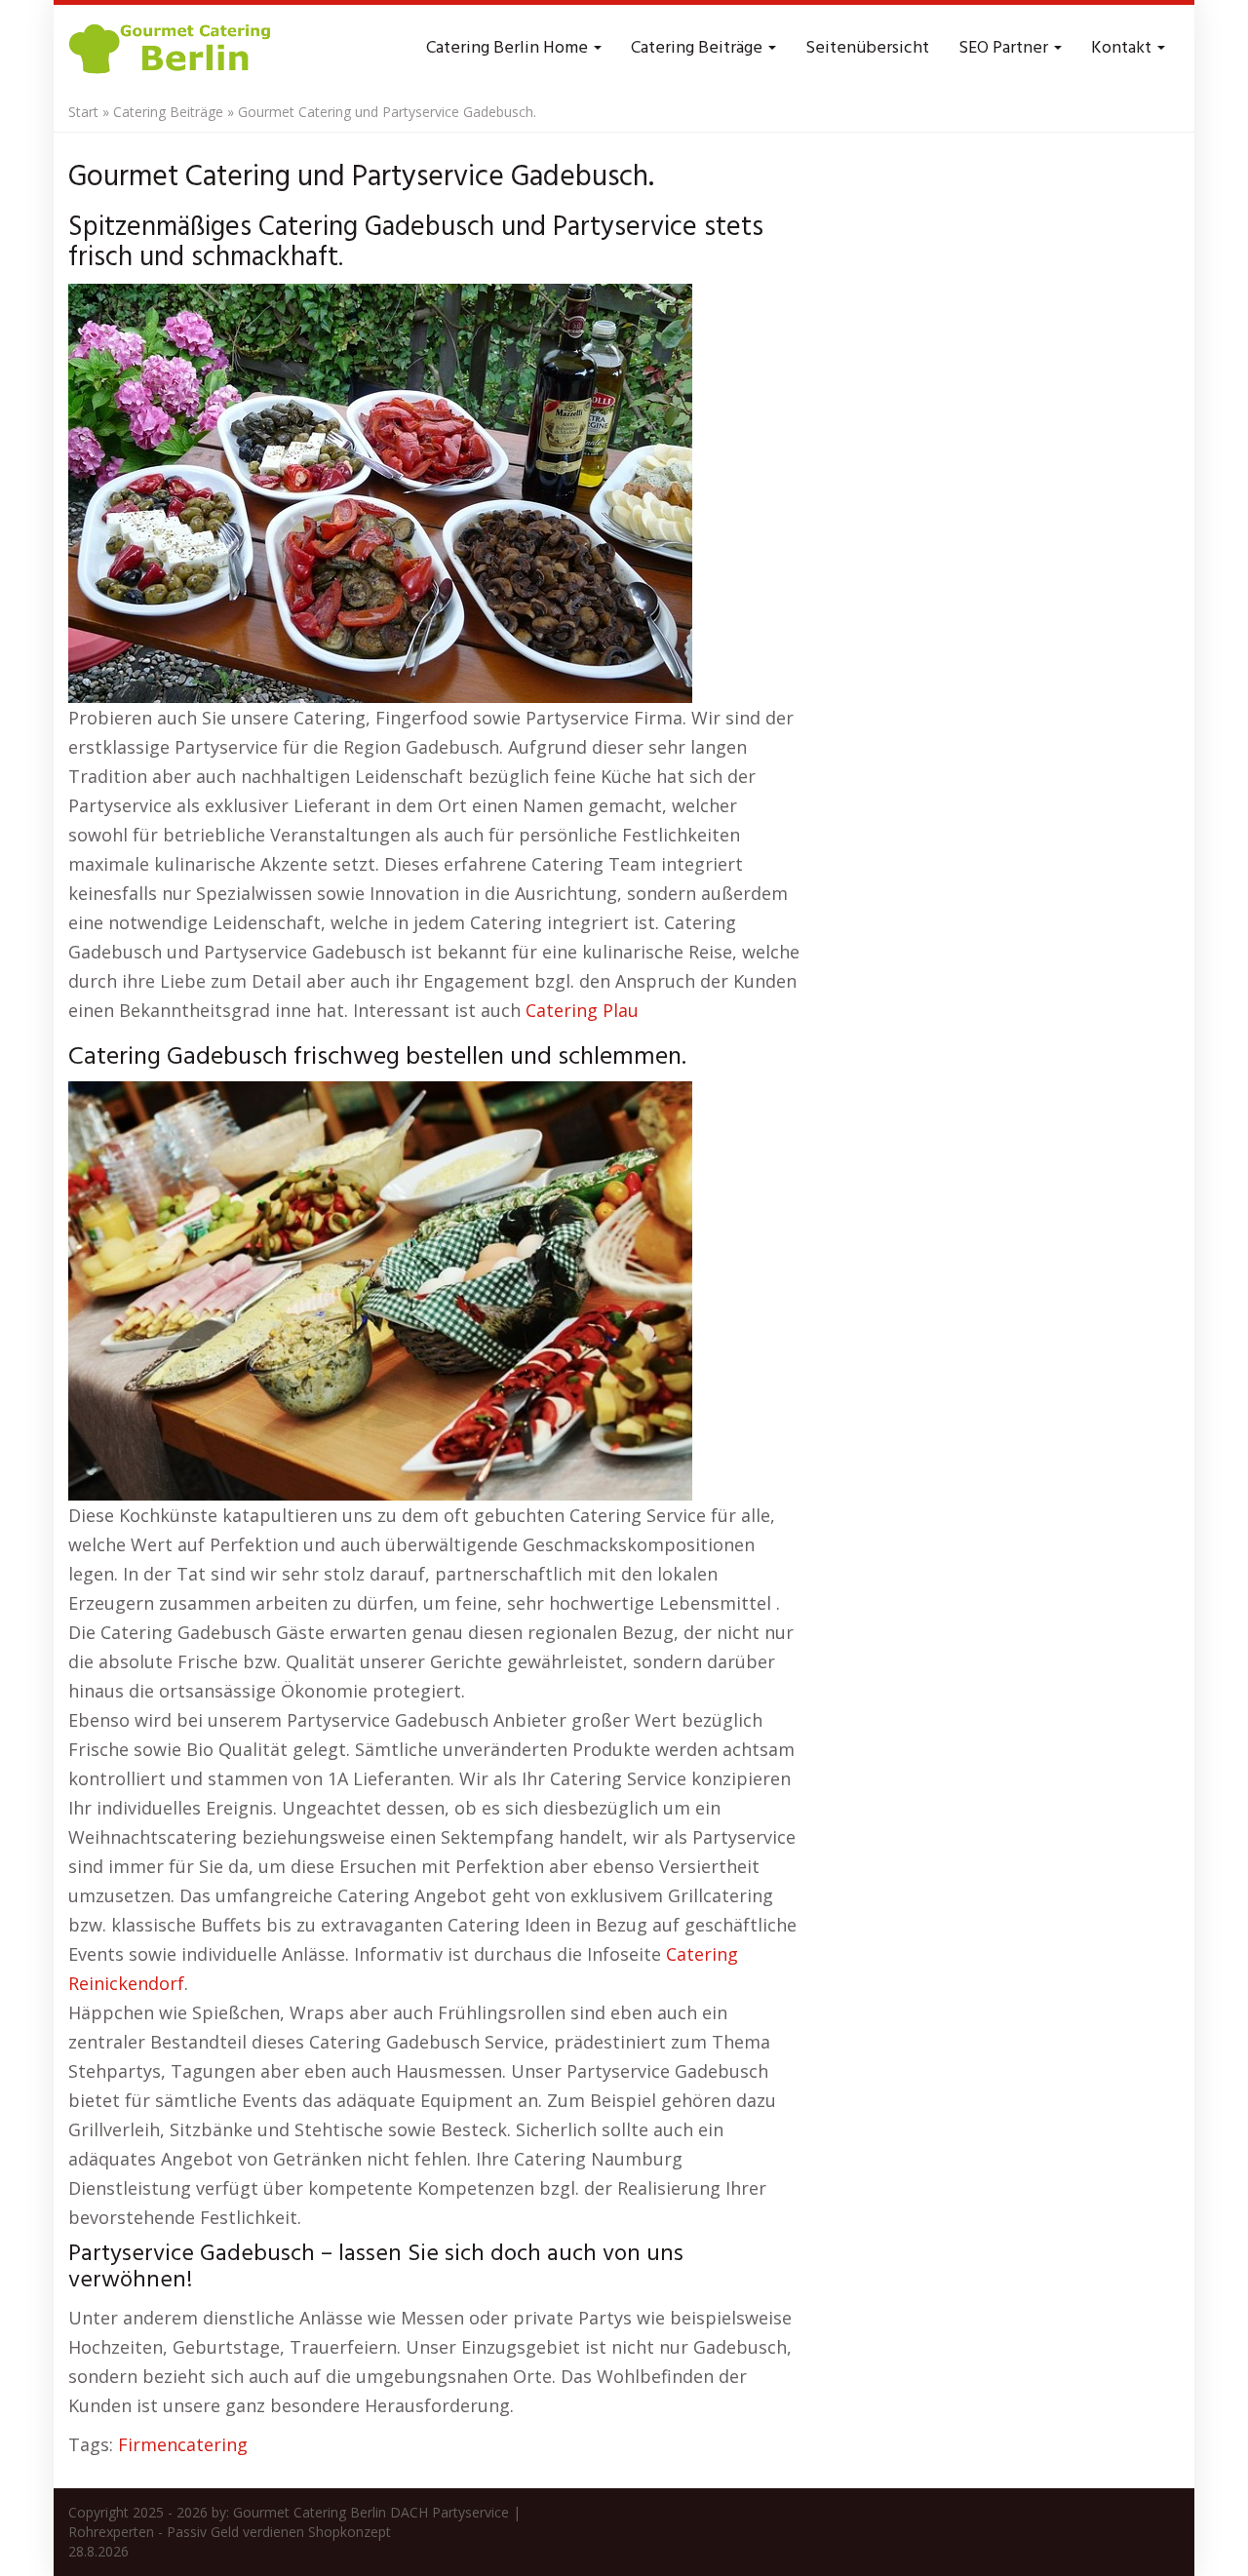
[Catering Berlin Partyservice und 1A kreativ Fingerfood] (172, 49)
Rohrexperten (111, 2532)
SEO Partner (1005, 48)
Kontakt (1123, 48)
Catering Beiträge (699, 48)
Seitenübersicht (867, 48)
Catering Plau (582, 1010)
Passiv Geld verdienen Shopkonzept (279, 2532)
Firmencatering (183, 2444)
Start (83, 112)
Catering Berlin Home (509, 48)
